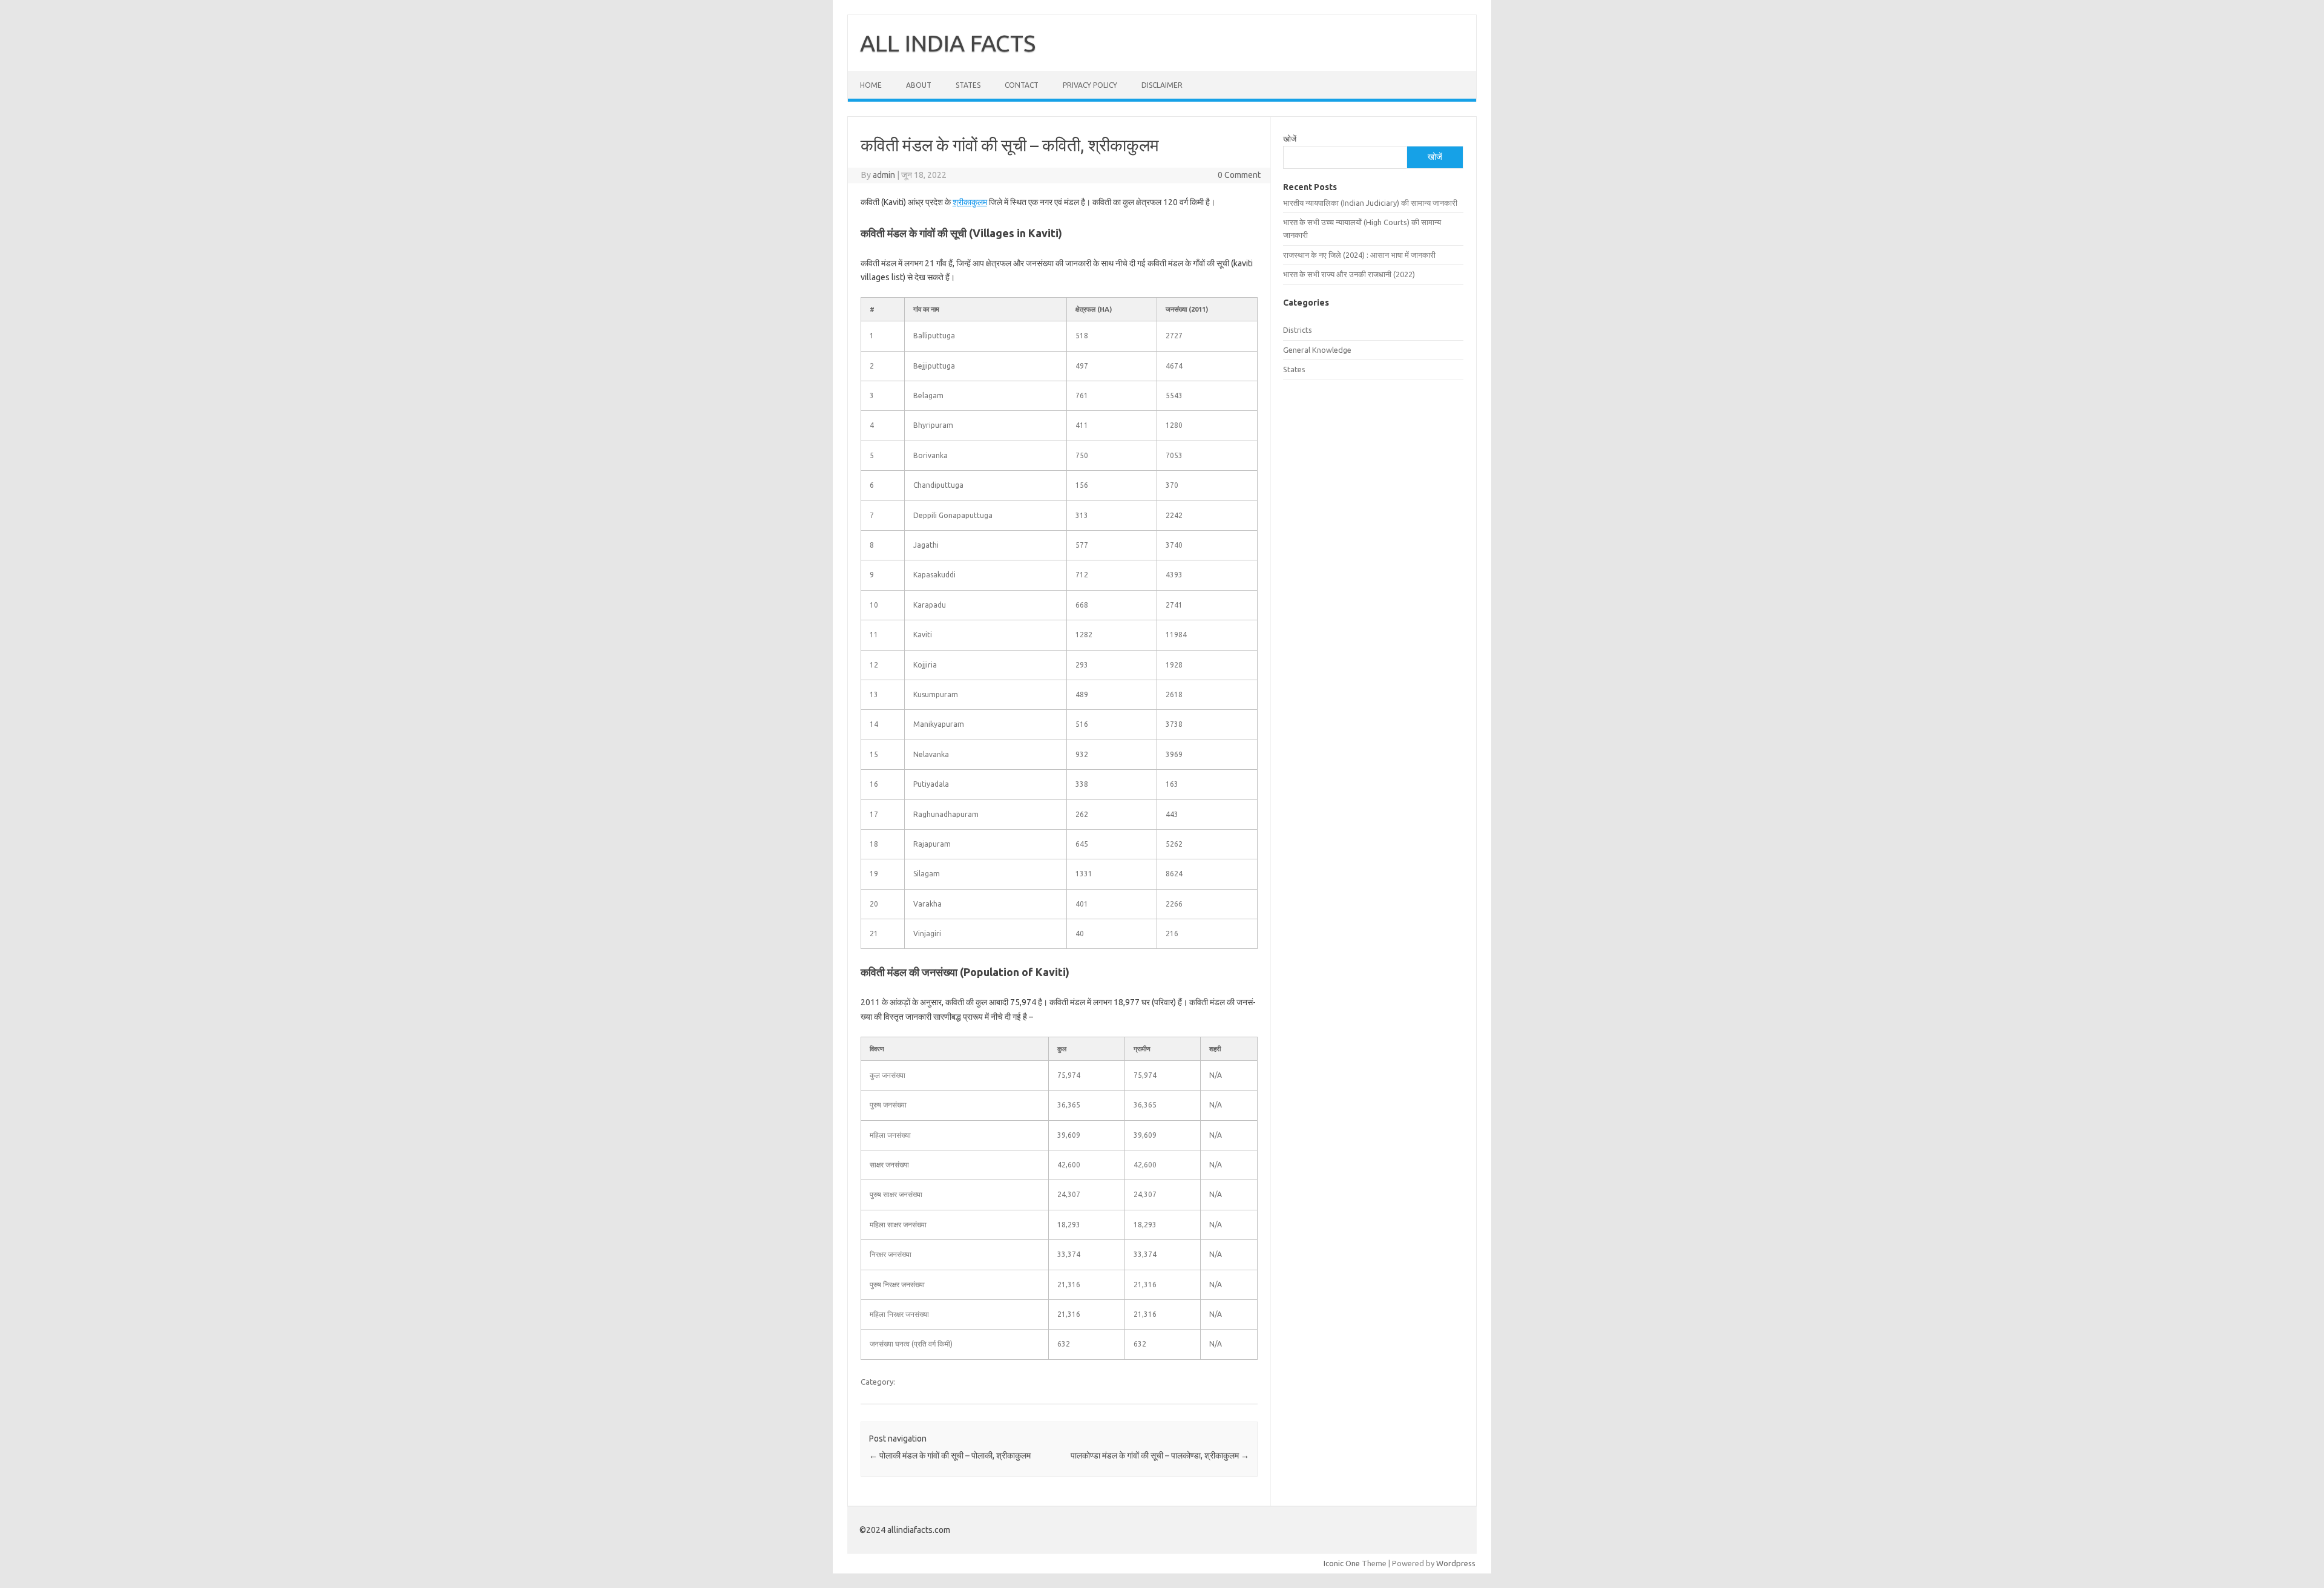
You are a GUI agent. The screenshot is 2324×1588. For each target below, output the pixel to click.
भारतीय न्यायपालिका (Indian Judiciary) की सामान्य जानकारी (1370, 203)
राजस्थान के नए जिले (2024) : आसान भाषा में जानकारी (1359, 255)
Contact (1022, 85)
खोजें (1290, 139)
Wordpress (1456, 1563)
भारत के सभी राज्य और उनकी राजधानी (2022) (1349, 274)
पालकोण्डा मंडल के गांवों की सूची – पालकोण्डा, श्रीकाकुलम (1160, 1455)
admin (884, 175)
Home (871, 85)
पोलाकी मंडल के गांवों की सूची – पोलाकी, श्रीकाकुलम (950, 1455)
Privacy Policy (1090, 85)
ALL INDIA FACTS (948, 43)
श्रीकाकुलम (970, 202)
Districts (1298, 330)
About (919, 85)
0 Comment (1239, 175)
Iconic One (1342, 1563)
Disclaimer (1162, 85)
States (968, 85)
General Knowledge (1317, 350)
